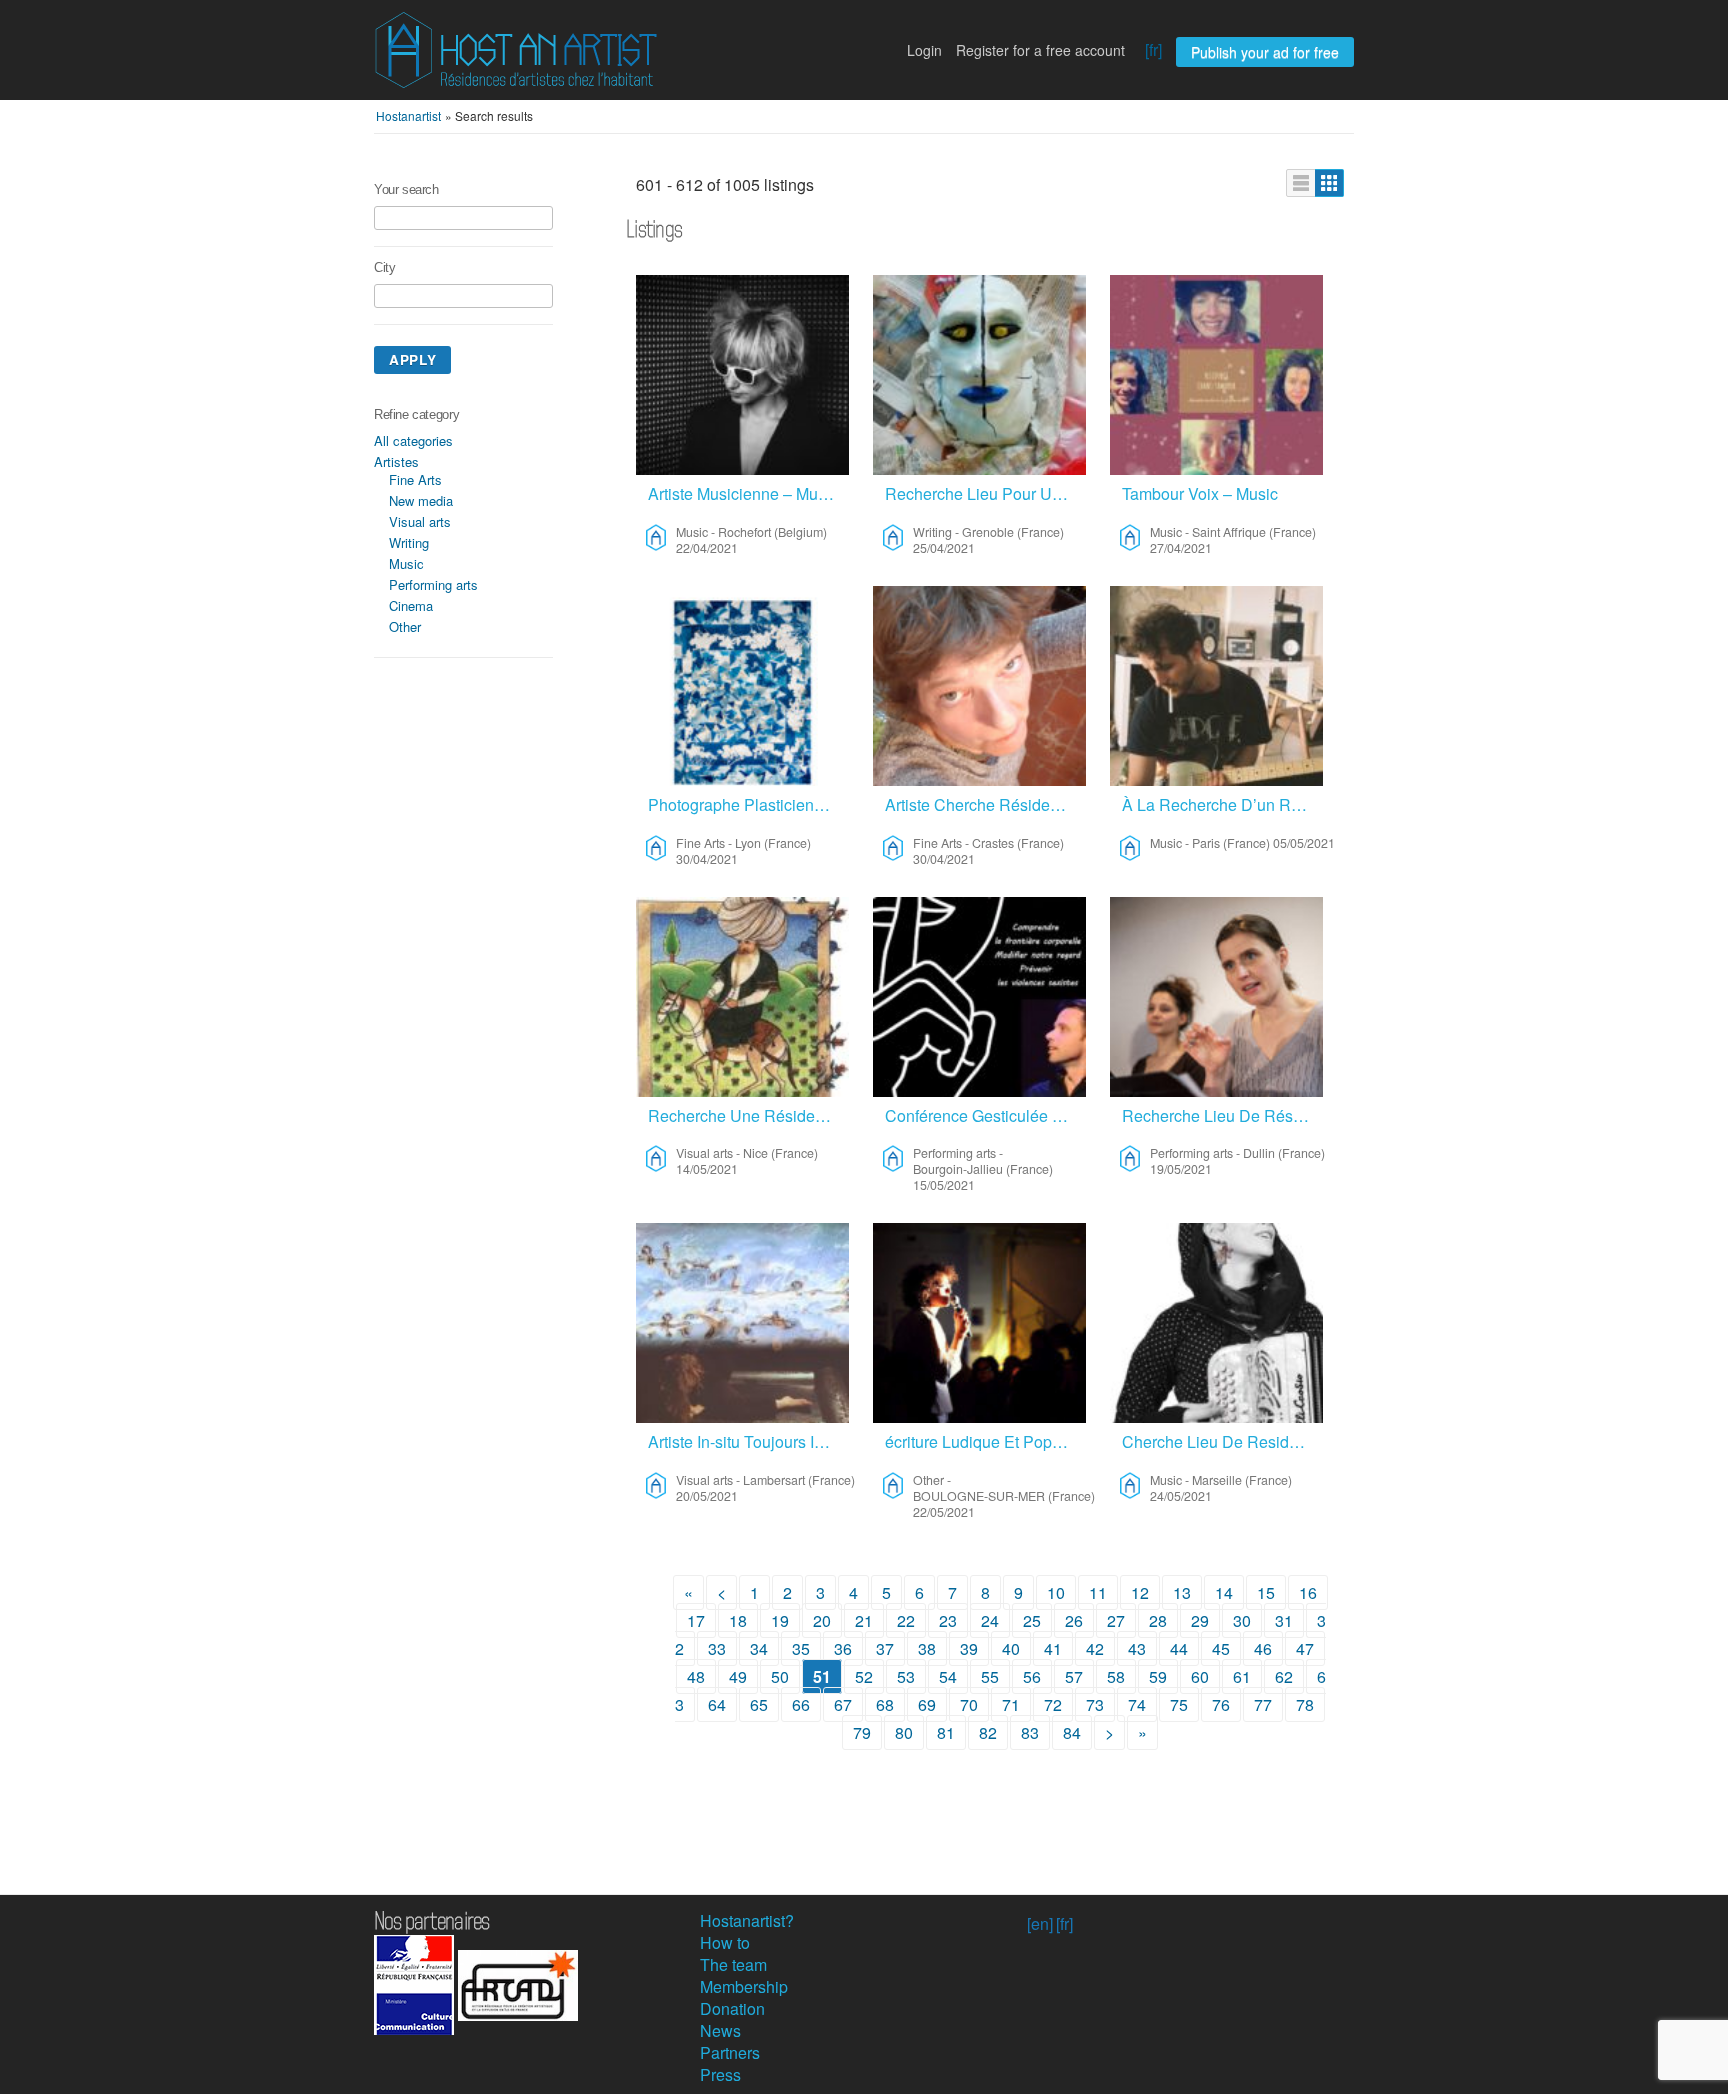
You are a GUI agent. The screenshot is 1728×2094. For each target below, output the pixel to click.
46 (1263, 1648)
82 (988, 1732)
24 (990, 1620)
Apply (412, 359)
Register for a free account (1040, 50)
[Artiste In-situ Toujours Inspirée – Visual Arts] (742, 1323)
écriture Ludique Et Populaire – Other (985, 1441)
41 (1053, 1648)
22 (906, 1620)
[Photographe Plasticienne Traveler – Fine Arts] (742, 686)
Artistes (396, 461)
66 (801, 1704)
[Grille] (1329, 183)
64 (717, 1704)
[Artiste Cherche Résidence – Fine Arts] (979, 686)
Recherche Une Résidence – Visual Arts (748, 1115)
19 (780, 1620)
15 (1266, 1592)
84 (1072, 1732)
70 (969, 1704)
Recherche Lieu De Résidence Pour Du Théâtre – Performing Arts (1222, 1115)
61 (1242, 1676)
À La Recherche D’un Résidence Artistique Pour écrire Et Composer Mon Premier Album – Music (1222, 804)
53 (906, 1676)
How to (725, 1942)
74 (1137, 1704)
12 (1140, 1592)
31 (1284, 1620)
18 (738, 1620)
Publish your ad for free (1265, 52)
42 (1095, 1648)
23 (948, 1620)
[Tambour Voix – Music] (1216, 375)
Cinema (411, 605)
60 (1200, 1676)
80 (904, 1732)
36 (843, 1648)
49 (738, 1676)
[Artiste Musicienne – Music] (742, 375)
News (720, 2030)
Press (720, 2074)
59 (1158, 1676)
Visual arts (420, 521)
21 (864, 1620)
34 (759, 1648)
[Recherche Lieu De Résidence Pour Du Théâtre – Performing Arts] (1216, 997)
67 (843, 1704)
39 (969, 1648)
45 (1221, 1648)
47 (1305, 1648)
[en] (1040, 1923)
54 (948, 1676)
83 (1030, 1732)
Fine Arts (415, 479)
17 (696, 1620)
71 (1011, 1704)
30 (1242, 1620)
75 (1179, 1704)
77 (1263, 1704)
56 (1032, 1676)
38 (927, 1648)
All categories (413, 440)
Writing (409, 542)
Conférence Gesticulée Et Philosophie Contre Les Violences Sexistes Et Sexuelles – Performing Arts (985, 1115)
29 (1200, 1620)
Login (924, 50)
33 (717, 1648)
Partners (730, 2052)
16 (1308, 1592)
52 (864, 1676)
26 (1074, 1620)
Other (405, 626)
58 (1116, 1676)
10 (1056, 1592)
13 (1182, 1592)
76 (1221, 1704)
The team (733, 1964)
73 (1095, 1704)
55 (990, 1676)
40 (1011, 1648)
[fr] (1153, 49)
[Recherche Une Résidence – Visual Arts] (742, 997)
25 (1032, 1620)
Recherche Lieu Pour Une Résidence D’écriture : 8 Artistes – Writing (985, 493)
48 (696, 1676)
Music (406, 563)
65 (759, 1704)
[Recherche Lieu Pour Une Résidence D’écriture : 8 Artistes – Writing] (979, 375)
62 (1284, 1676)
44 (1179, 1648)
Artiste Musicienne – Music (743, 493)
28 (1158, 1620)
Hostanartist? (747, 1920)
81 (946, 1732)
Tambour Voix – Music (1200, 493)
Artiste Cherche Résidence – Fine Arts (985, 804)
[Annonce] (1301, 183)
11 (1098, 1592)
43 (1137, 1648)
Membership (744, 1986)
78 (1305, 1704)
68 (885, 1704)
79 (862, 1732)
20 (822, 1620)
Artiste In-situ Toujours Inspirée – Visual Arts (748, 1441)
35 (801, 1648)
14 (1224, 1592)
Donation (732, 2008)
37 (885, 1648)
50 (780, 1676)
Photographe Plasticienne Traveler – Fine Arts (748, 804)
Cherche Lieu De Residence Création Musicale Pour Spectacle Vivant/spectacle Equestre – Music (1222, 1441)
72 (1053, 1704)
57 (1074, 1676)
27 (1116, 1620)
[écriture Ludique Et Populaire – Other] (979, 1323)
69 (927, 1704)
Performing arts (433, 584)
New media (421, 500)
